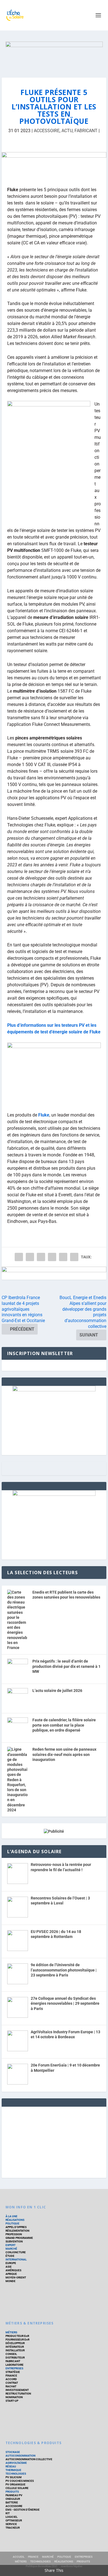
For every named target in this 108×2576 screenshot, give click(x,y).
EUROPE (11, 2263)
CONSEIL (11, 2354)
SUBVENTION (14, 2241)
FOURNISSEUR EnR (17, 2340)
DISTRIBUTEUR (15, 2358)
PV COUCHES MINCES (20, 2481)
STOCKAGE (13, 2452)
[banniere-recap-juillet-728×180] (54, 165)
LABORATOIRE (15, 2365)
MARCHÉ (11, 2249)
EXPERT (11, 2245)
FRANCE (33, 2557)
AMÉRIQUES (13, 2270)
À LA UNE (11, 2216)
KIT (8, 2513)
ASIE (9, 2267)
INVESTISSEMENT (17, 2390)
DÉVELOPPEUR (15, 2343)
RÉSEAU (11, 2466)
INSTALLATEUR (15, 2350)
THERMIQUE (13, 2470)
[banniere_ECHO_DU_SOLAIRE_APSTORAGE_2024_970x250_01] (54, 54)
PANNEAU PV (14, 2495)
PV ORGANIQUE (16, 2484)
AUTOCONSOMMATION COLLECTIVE (29, 2459)
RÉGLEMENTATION (17, 2231)
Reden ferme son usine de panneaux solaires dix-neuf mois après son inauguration (64, 1754)
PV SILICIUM (14, 2477)
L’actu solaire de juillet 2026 (57, 1691)
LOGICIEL (11, 2517)
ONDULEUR (13, 2499)
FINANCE (11, 2376)
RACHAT (11, 2386)
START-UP (12, 2401)
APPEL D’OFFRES (16, 2227)
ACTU (67, 131)
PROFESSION (14, 2234)
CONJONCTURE (16, 2252)
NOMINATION (14, 2397)
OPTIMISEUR (14, 2520)
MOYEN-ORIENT (16, 2277)
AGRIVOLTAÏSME (16, 2463)
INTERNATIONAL (16, 2259)
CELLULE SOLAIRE (17, 2488)
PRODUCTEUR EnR (17, 2336)
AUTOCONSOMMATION (20, 2456)
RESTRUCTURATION (18, 2394)
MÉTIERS (11, 2332)
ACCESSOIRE (47, 131)
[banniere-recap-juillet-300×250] (54, 1390)
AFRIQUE (11, 2274)
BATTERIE (12, 2502)
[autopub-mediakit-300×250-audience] (54, 1494)
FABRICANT (86, 131)
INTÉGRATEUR (15, 2347)
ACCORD (11, 2379)
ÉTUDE (10, 2256)
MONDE (11, 2281)
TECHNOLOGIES (16, 2474)
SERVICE (11, 2524)
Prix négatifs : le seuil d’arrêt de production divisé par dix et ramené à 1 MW (66, 1666)
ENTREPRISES (14, 2368)
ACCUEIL (19, 2557)
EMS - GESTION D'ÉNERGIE (23, 2510)
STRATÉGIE (13, 2372)
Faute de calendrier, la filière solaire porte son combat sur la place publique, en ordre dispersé (64, 1725)
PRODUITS (12, 2492)
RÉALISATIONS (15, 2220)
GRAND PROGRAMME (19, 2238)
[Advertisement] (54, 2141)
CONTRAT (12, 2383)
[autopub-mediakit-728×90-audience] (54, 1273)
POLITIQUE (12, 2223)
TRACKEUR (13, 2528)
